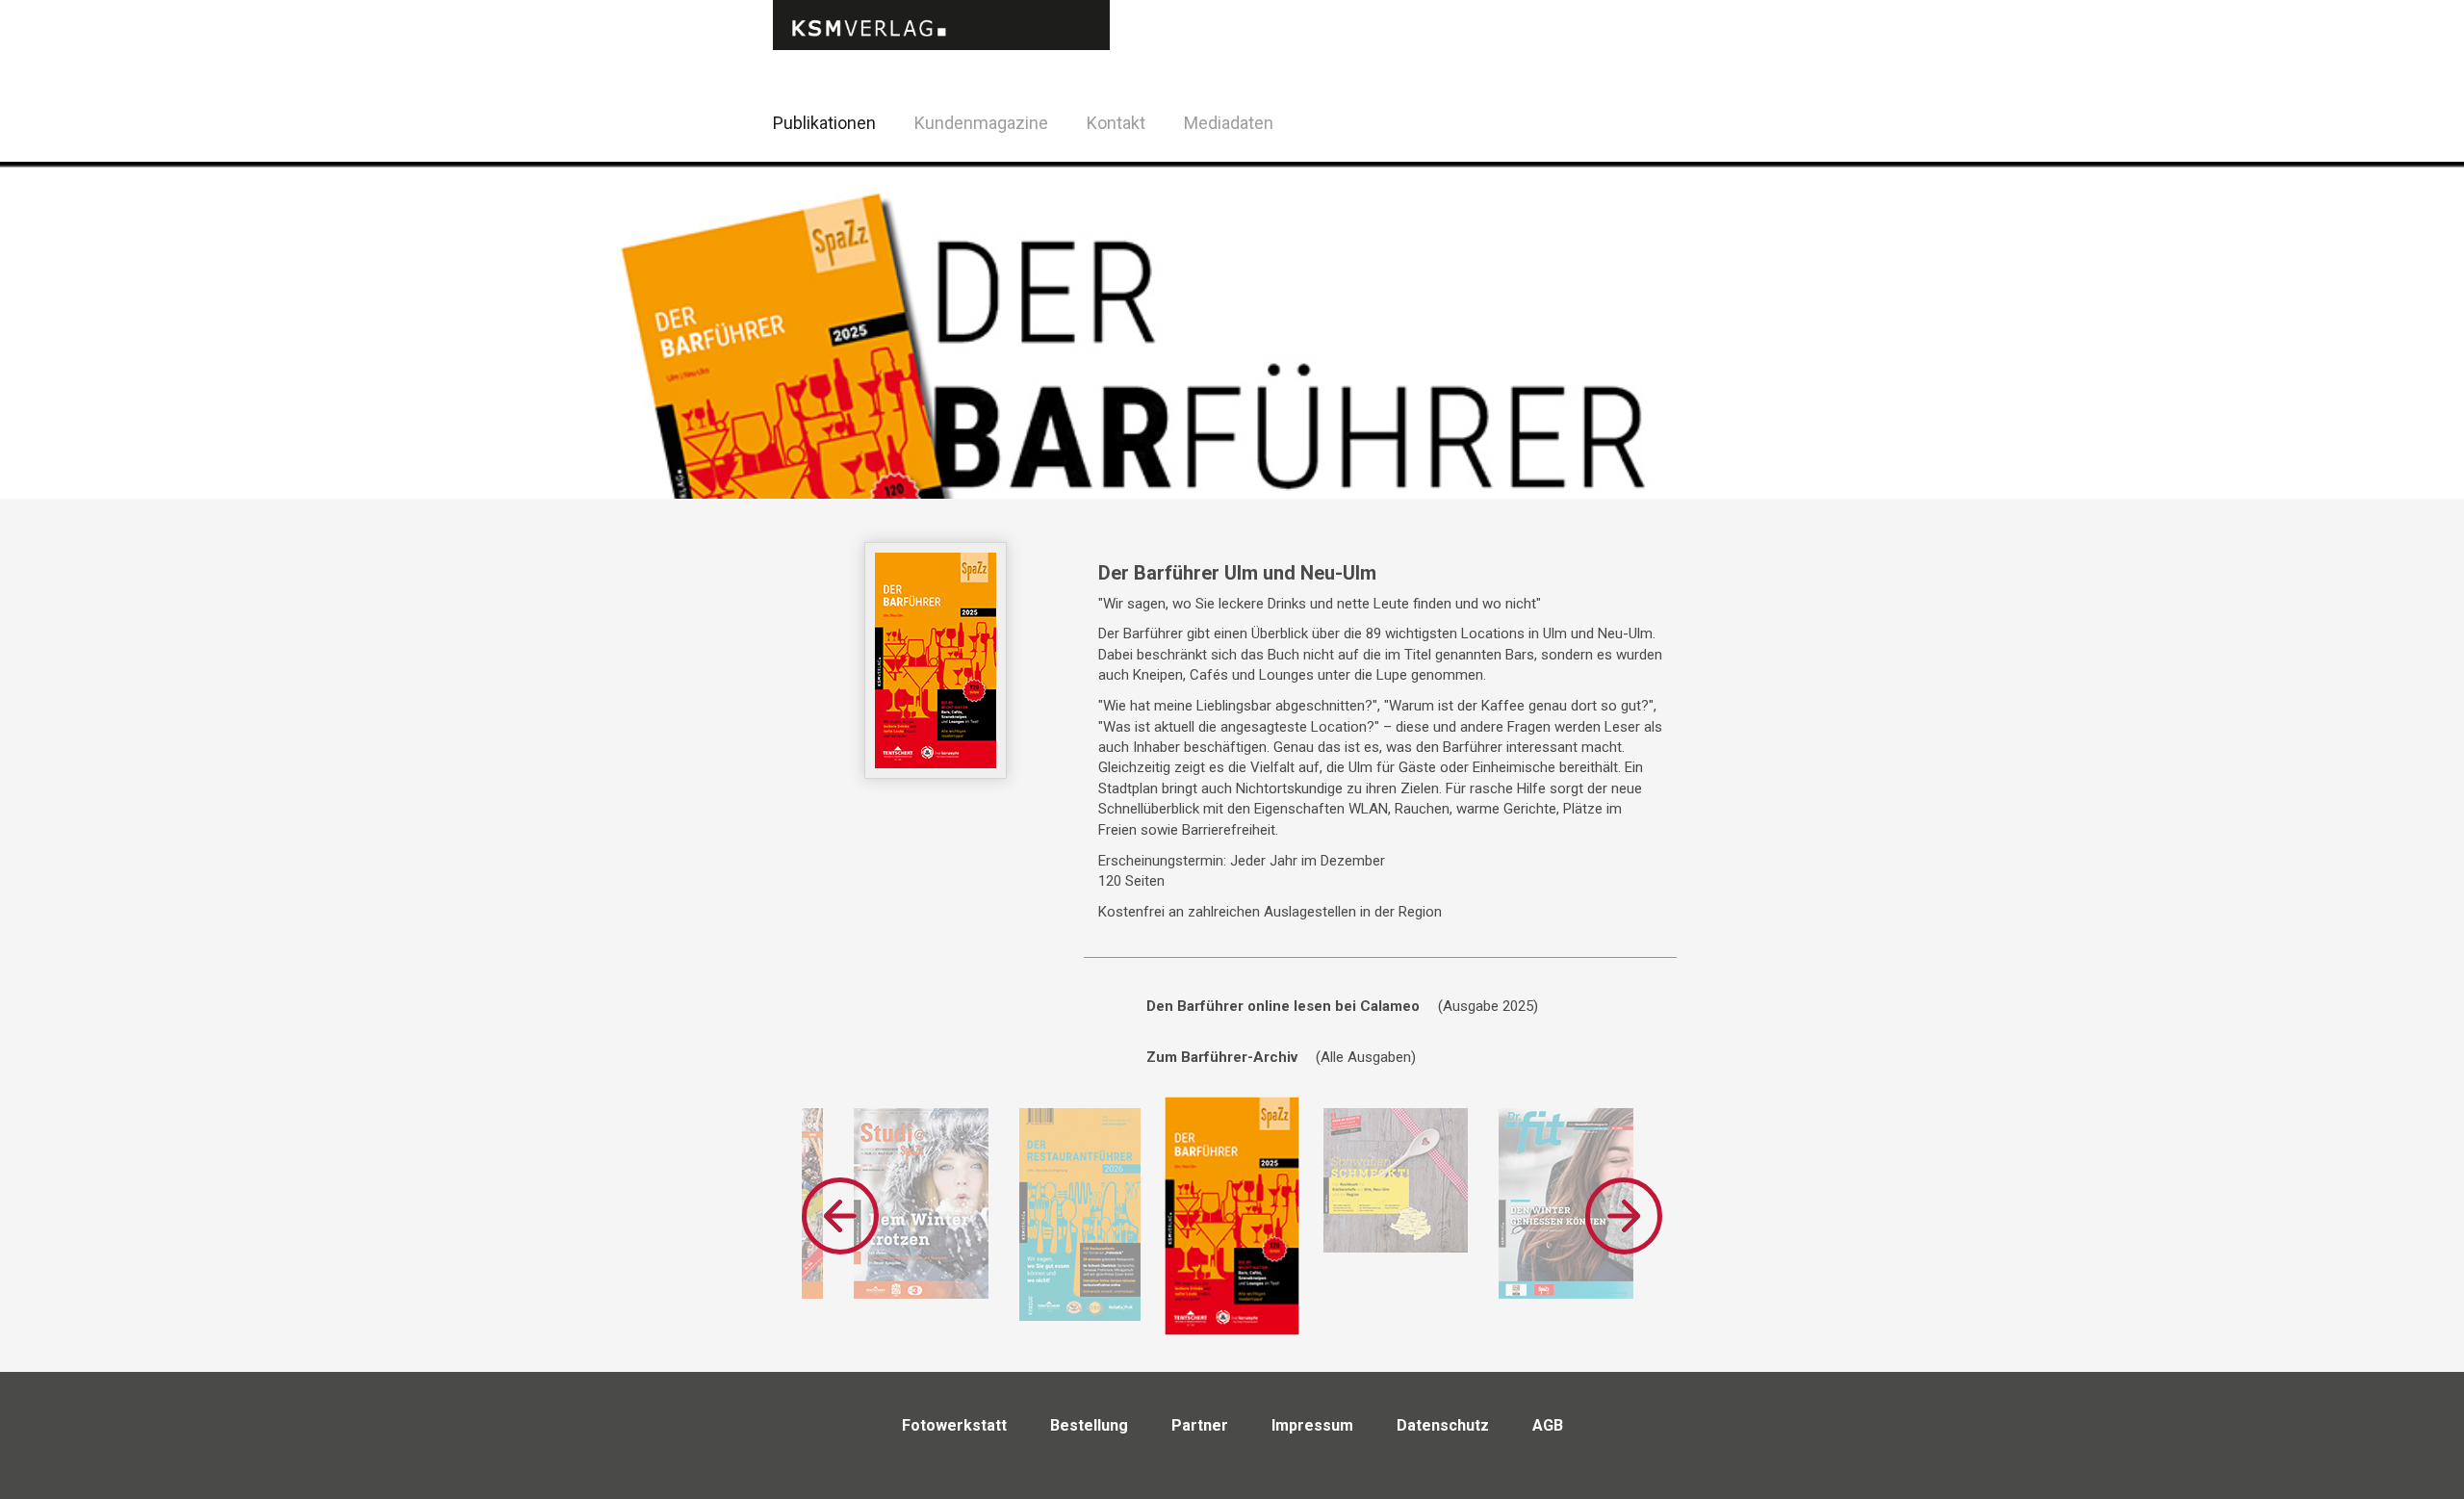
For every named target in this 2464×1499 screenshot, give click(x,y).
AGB (1548, 1425)
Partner (1200, 1425)
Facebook (1645, 120)
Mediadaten (1229, 123)
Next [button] (1624, 1216)
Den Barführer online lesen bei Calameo (1283, 1006)
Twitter (1694, 148)
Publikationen (824, 123)
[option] (921, 1203)
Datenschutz (1443, 1425)
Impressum (1312, 1425)
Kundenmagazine (981, 123)
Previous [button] (840, 1216)
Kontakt (1116, 123)
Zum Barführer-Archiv (1222, 1057)
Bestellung (1089, 1425)
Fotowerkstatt (954, 1425)
